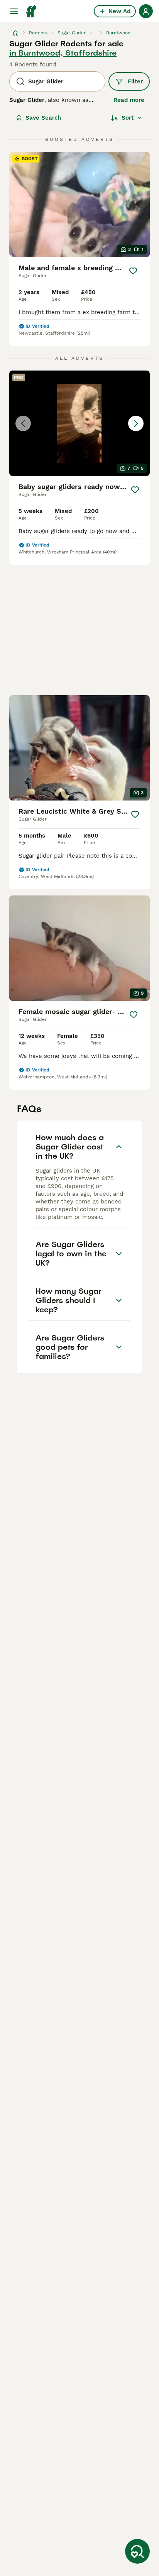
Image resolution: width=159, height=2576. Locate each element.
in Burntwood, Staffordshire (63, 53)
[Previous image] (23, 423)
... (96, 33)
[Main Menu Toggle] (14, 11)
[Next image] (136, 423)
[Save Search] (137, 2551)
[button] (79, 423)
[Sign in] (146, 11)
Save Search (43, 118)
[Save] (133, 271)
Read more (129, 100)
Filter (135, 81)
